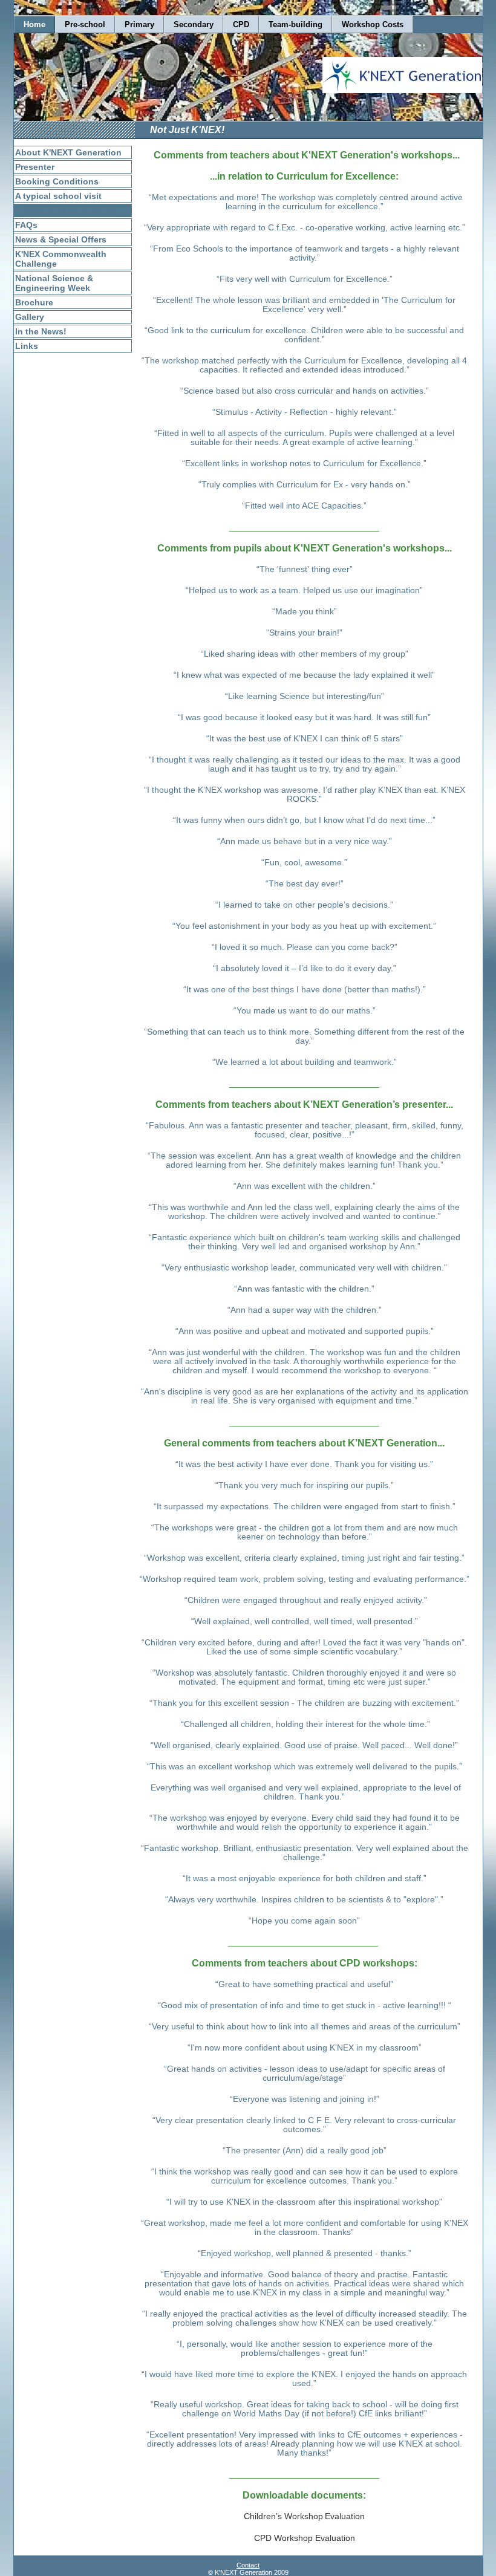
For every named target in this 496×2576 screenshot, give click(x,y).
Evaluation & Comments (65, 210)
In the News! (41, 331)
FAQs (26, 225)
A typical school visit (58, 196)
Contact (248, 2565)
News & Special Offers (61, 239)
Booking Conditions (57, 181)
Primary (139, 24)
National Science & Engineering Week (54, 283)
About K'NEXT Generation (68, 152)
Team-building (295, 24)
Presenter (35, 167)
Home (34, 24)
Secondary (194, 24)
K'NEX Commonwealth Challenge (61, 259)
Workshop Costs (373, 24)
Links (27, 346)
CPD (241, 24)
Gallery (30, 317)
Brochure (34, 302)
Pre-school (85, 24)
